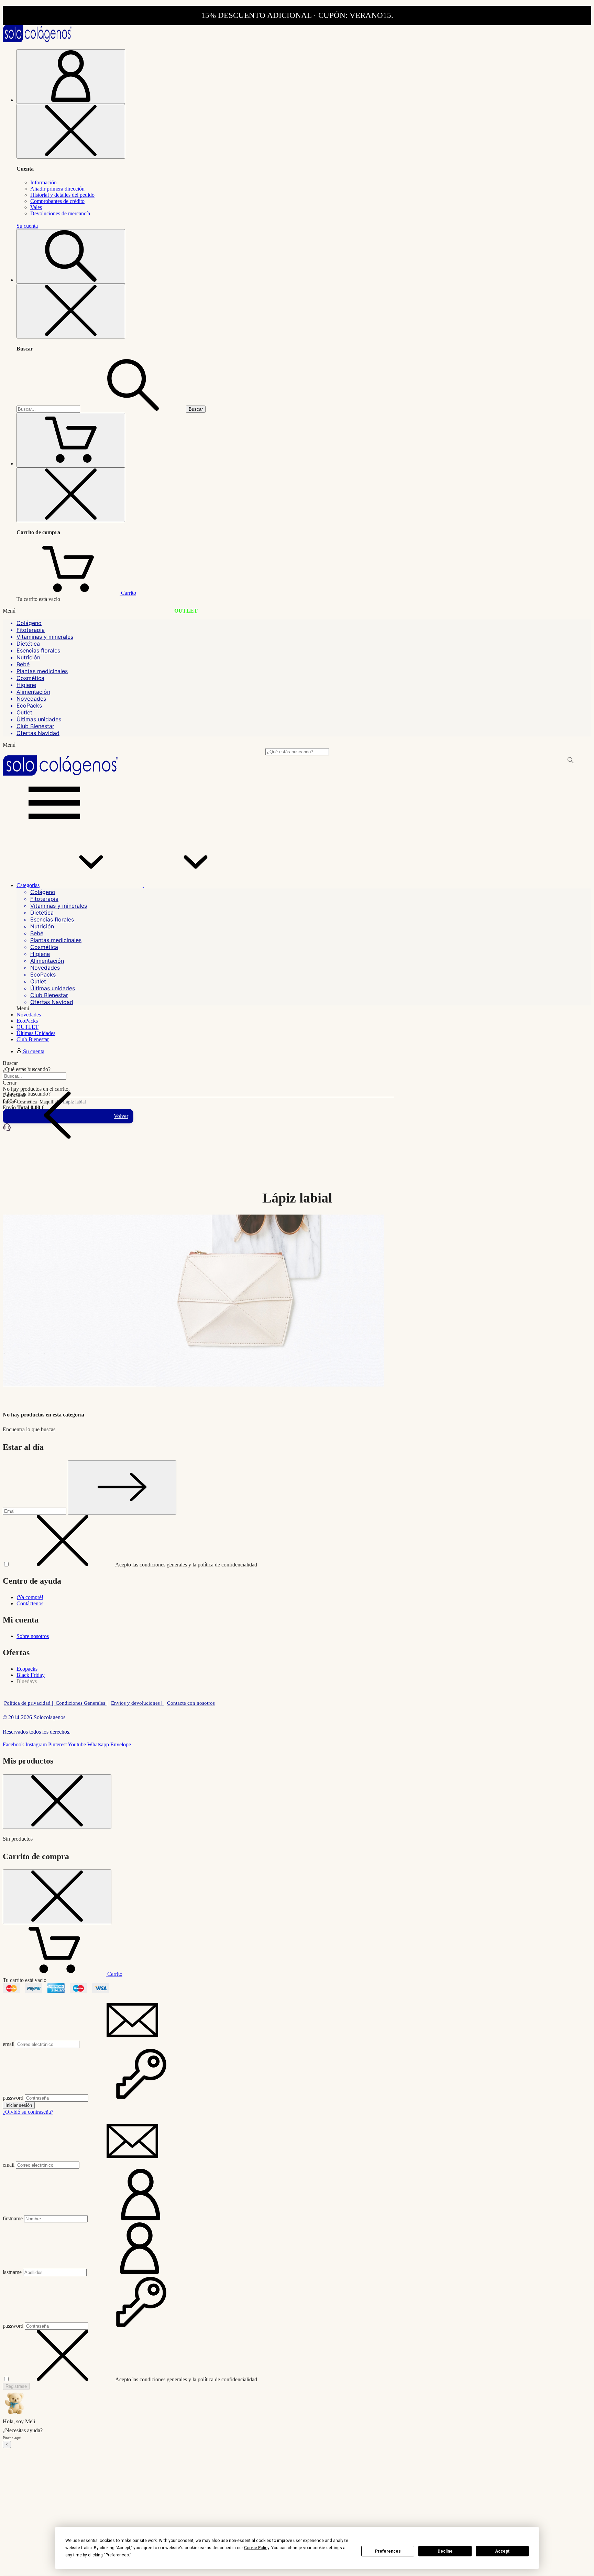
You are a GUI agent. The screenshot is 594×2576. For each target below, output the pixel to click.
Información (43, 182)
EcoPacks (29, 705)
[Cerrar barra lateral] (71, 131)
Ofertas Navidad (38, 733)
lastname (12, 2272)
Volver (121, 1116)
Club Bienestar (35, 726)
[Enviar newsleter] (122, 1488)
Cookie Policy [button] (257, 2548)
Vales (36, 207)
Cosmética (30, 678)
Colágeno (29, 623)
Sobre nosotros (33, 1636)
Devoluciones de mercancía (60, 213)
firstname (13, 2218)
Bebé (23, 664)
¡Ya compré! (30, 1597)
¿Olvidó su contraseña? (28, 2112)
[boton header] (71, 77)
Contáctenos (30, 1603)
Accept (502, 2551)
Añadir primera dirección (57, 189)
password (13, 2098)
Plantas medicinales (42, 671)
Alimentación (33, 692)
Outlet (24, 712)
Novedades (31, 699)
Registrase (16, 2386)
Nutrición (28, 657)
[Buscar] (133, 409)
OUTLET (186, 611)
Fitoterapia (31, 630)
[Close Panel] (57, 1802)
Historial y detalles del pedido (62, 195)
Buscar (196, 409)
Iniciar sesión (19, 2105)
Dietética (28, 644)
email (9, 2044)
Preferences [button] (117, 2555)
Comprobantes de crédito (57, 201)
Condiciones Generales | (81, 1703)
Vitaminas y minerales (45, 637)
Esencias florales (38, 650)
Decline (445, 2551)
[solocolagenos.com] (37, 40)
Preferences (388, 2551)
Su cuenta (27, 226)
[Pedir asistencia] (7, 1130)
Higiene (26, 685)
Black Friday (31, 1675)
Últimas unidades (39, 719)
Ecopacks (27, 1669)
